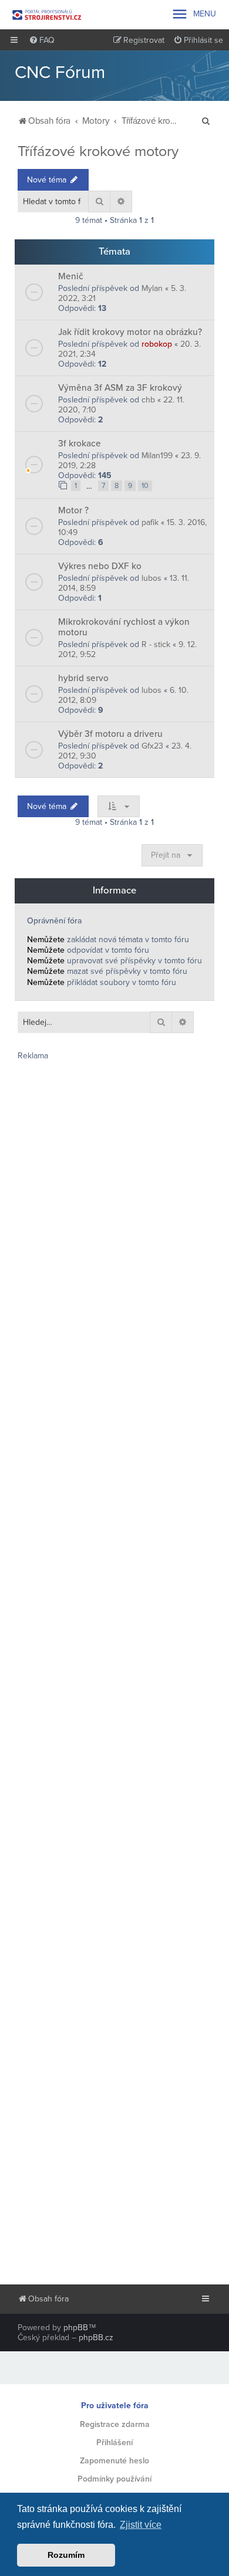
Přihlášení (114, 2443)
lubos (151, 578)
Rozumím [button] (66, 2555)
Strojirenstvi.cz (47, 15)
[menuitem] (42, 40)
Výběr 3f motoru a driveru (110, 734)
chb (148, 400)
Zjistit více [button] (141, 2525)
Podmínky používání (114, 2479)
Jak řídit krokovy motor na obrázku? (130, 332)
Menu (193, 14)
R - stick (156, 644)
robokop (157, 344)
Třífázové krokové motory (98, 151)
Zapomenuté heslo (114, 2461)
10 (145, 486)
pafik (150, 522)
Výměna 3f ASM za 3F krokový (120, 388)
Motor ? (73, 510)
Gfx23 (152, 746)
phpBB (76, 2328)
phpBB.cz (96, 2338)
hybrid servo (83, 678)
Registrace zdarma (115, 2424)
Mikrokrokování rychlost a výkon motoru (124, 627)
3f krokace (80, 444)
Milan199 (157, 456)
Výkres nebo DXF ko (100, 566)
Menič (71, 276)
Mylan (152, 288)
